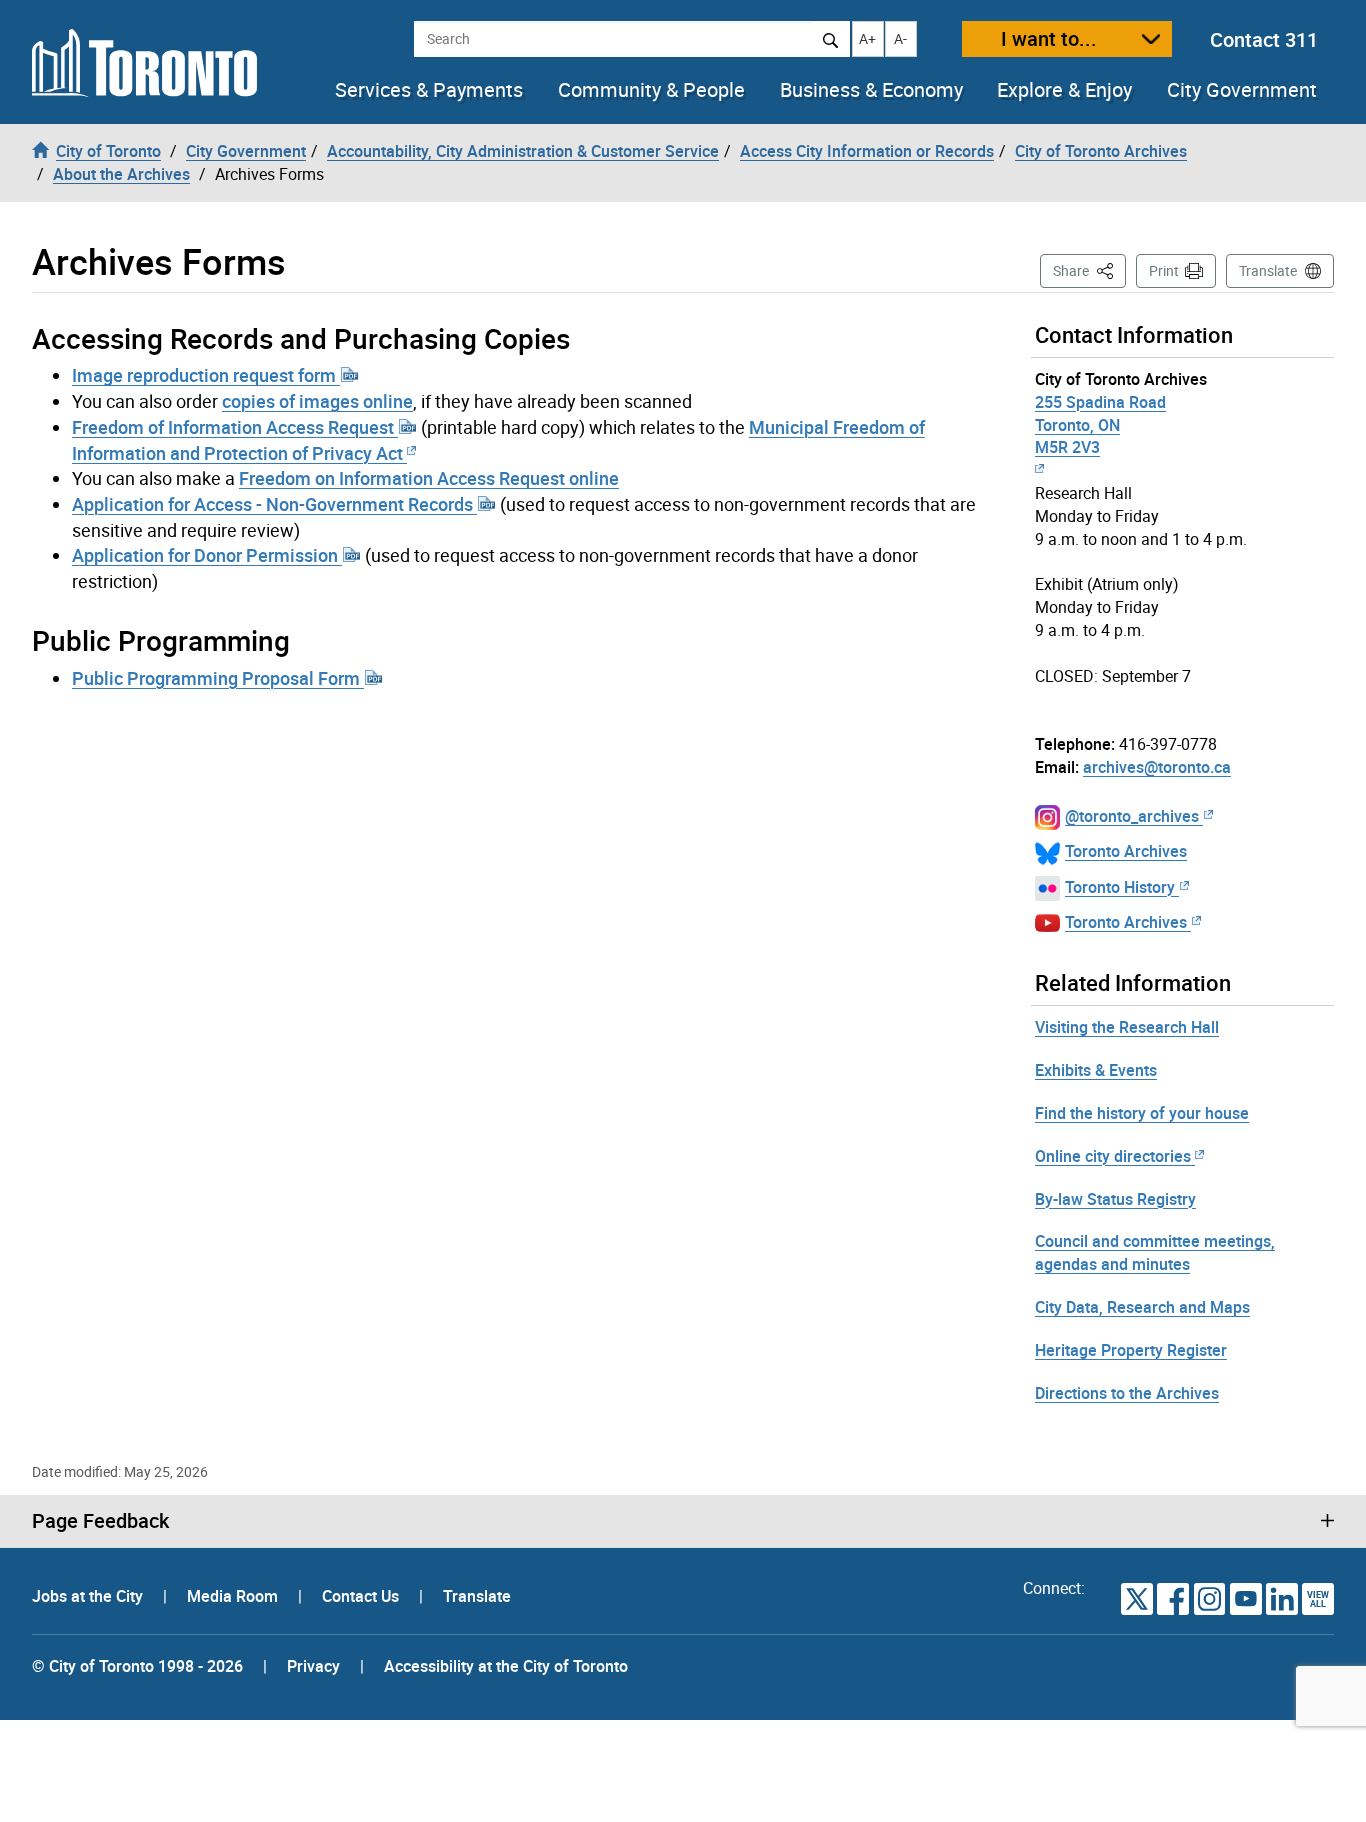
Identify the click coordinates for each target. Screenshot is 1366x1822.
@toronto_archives (1132, 816)
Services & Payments (429, 90)
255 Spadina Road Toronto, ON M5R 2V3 (1100, 425)
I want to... (1049, 38)
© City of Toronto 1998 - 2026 (137, 1666)
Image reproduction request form (206, 375)
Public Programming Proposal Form (218, 678)
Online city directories (1113, 1156)
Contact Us (362, 1596)
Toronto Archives (1126, 851)
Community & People (651, 90)
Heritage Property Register (1131, 1350)
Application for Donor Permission (207, 555)
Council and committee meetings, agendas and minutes (1155, 1252)
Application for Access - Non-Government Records (274, 504)
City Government (1242, 90)
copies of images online (317, 401)
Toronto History (1120, 887)
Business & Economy (871, 90)
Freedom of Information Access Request (235, 427)
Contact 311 (1264, 39)
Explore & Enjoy (1064, 90)
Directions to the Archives (1127, 1393)
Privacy (313, 1666)
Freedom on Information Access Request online (429, 478)
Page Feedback (100, 1521)
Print (1164, 270)
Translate (1268, 270)
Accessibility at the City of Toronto (506, 1666)
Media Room (234, 1596)
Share (1089, 270)
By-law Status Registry (1115, 1199)
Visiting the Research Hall (1127, 1027)
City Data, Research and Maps (1142, 1307)
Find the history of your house (1142, 1113)
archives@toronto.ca (1157, 767)
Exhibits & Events (1096, 1070)
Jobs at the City (89, 1596)
